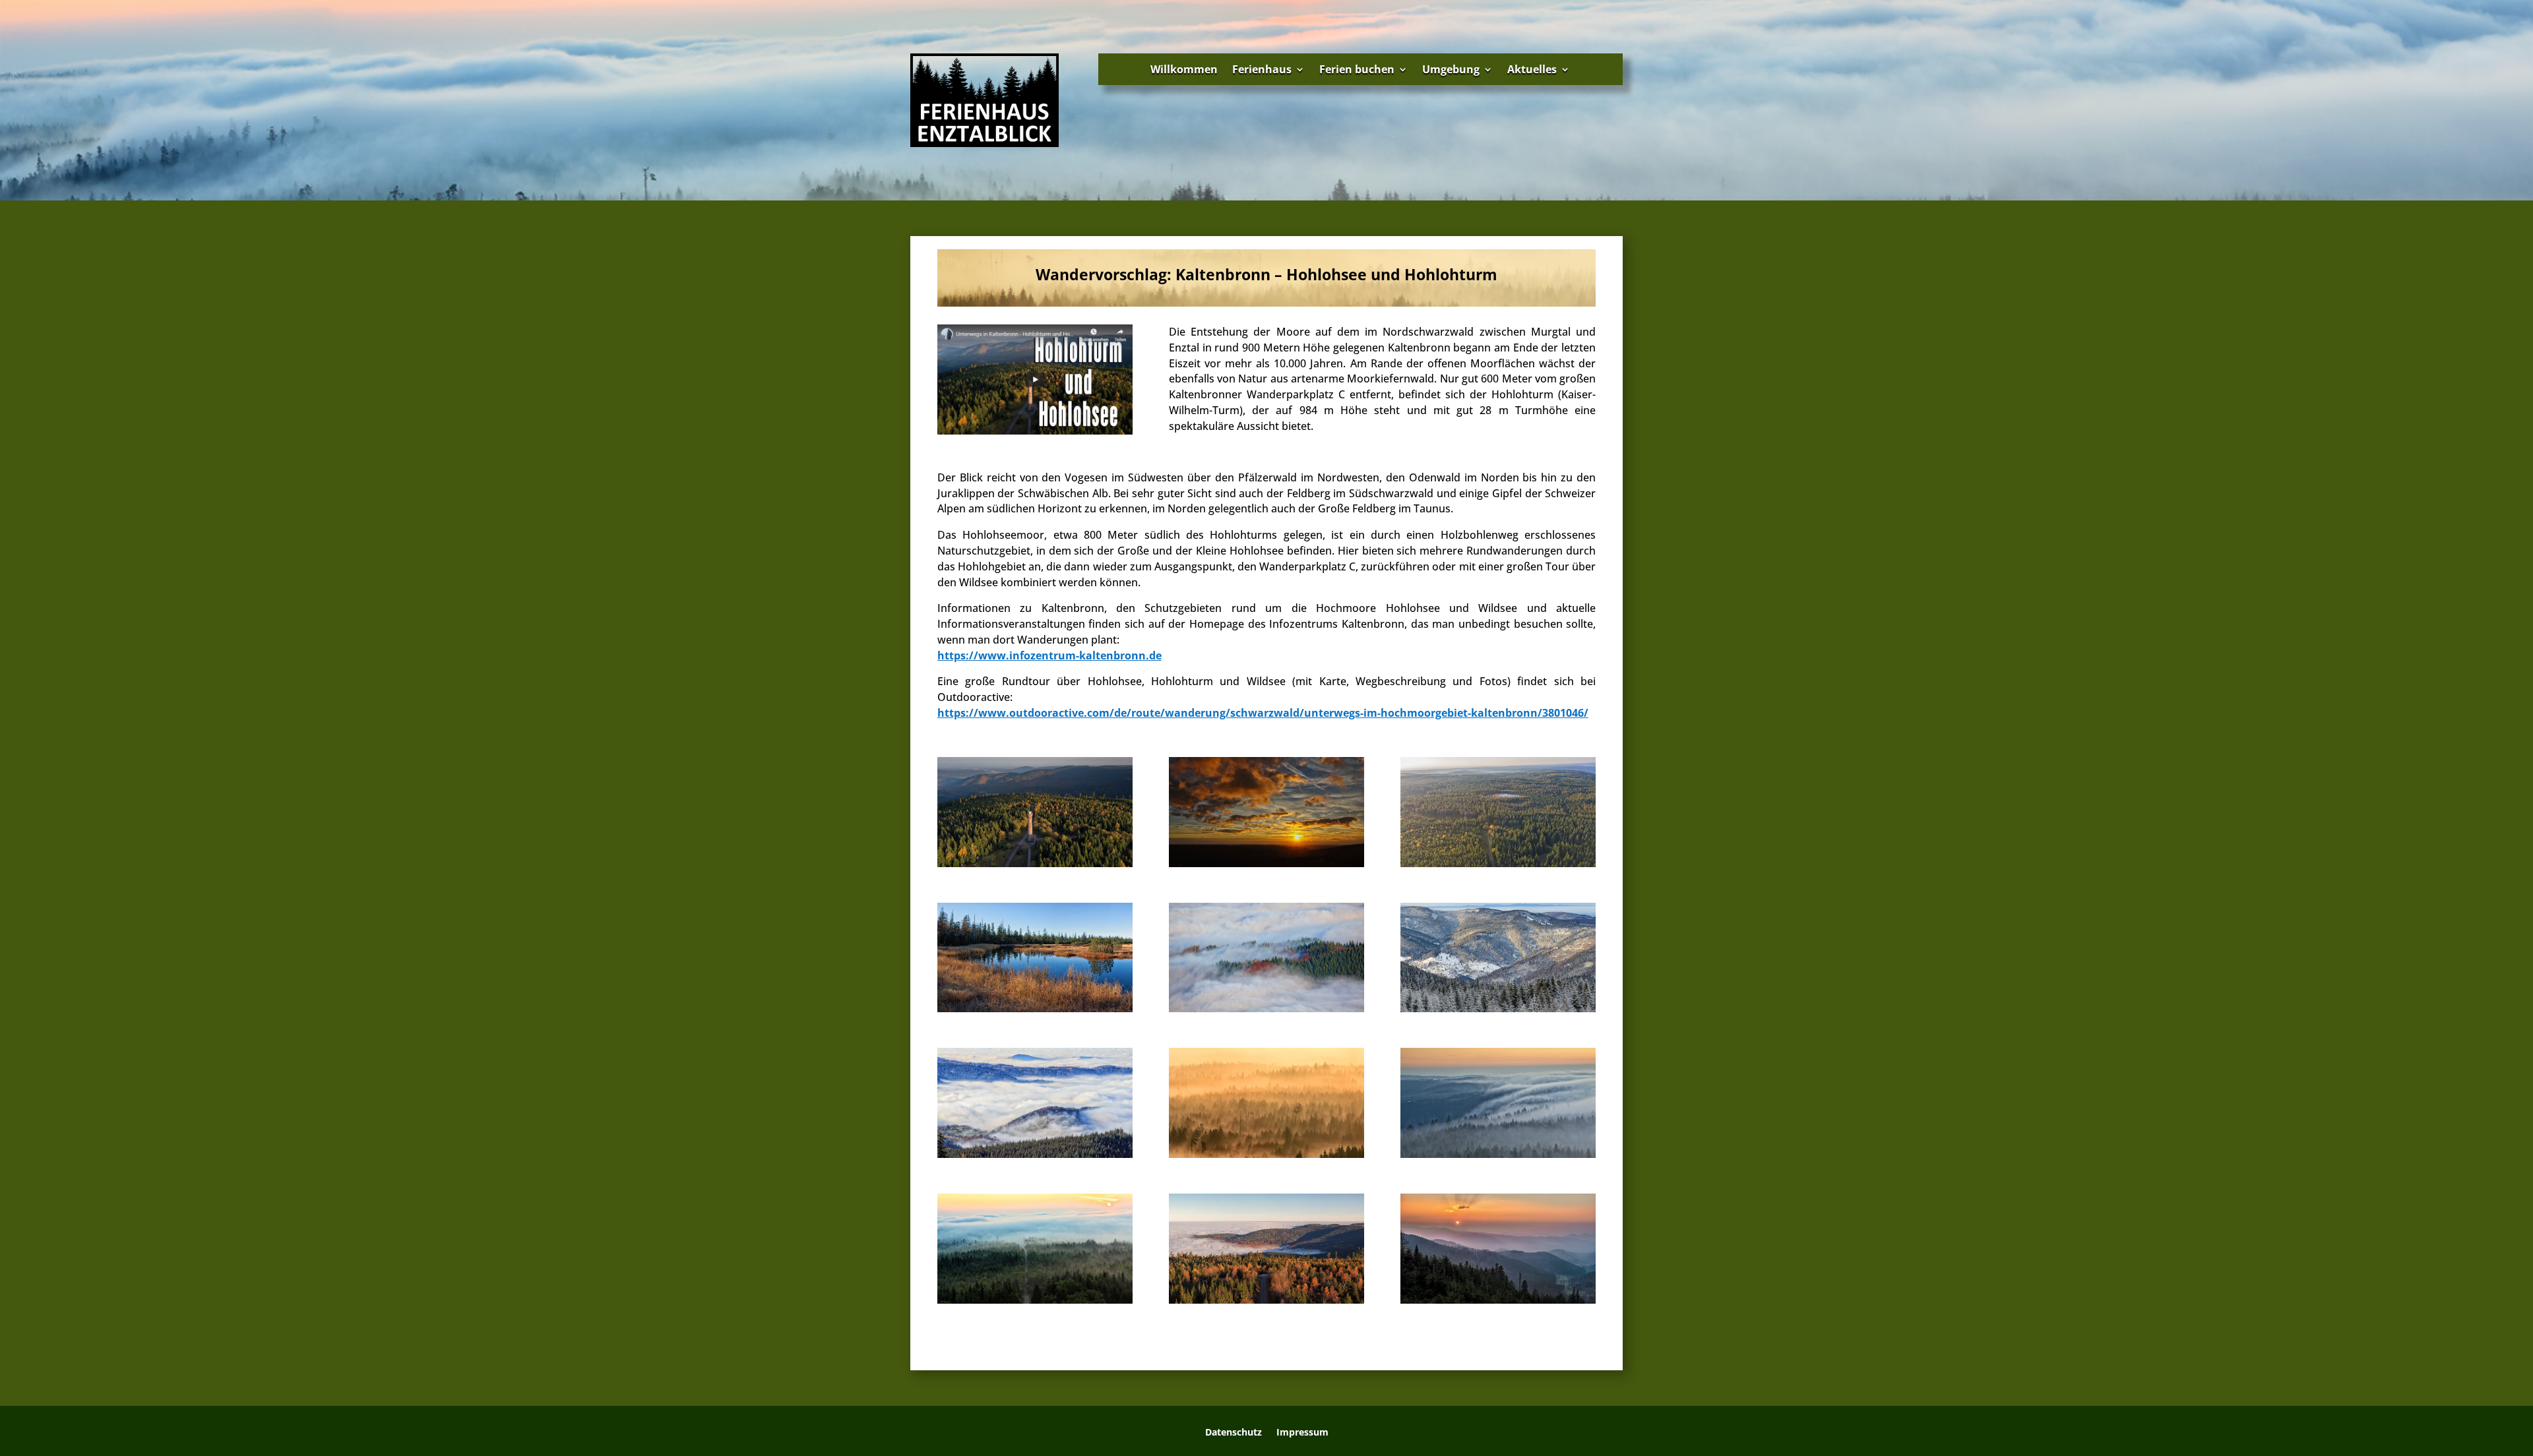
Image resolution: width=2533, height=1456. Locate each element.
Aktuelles (1532, 69)
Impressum (1302, 1433)
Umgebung (1451, 69)
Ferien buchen (1357, 69)
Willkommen (1184, 69)
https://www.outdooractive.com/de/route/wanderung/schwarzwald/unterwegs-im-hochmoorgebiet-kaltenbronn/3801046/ (1263, 713)
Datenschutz (1234, 1433)
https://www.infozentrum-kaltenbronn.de (1049, 655)
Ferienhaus (1262, 69)
